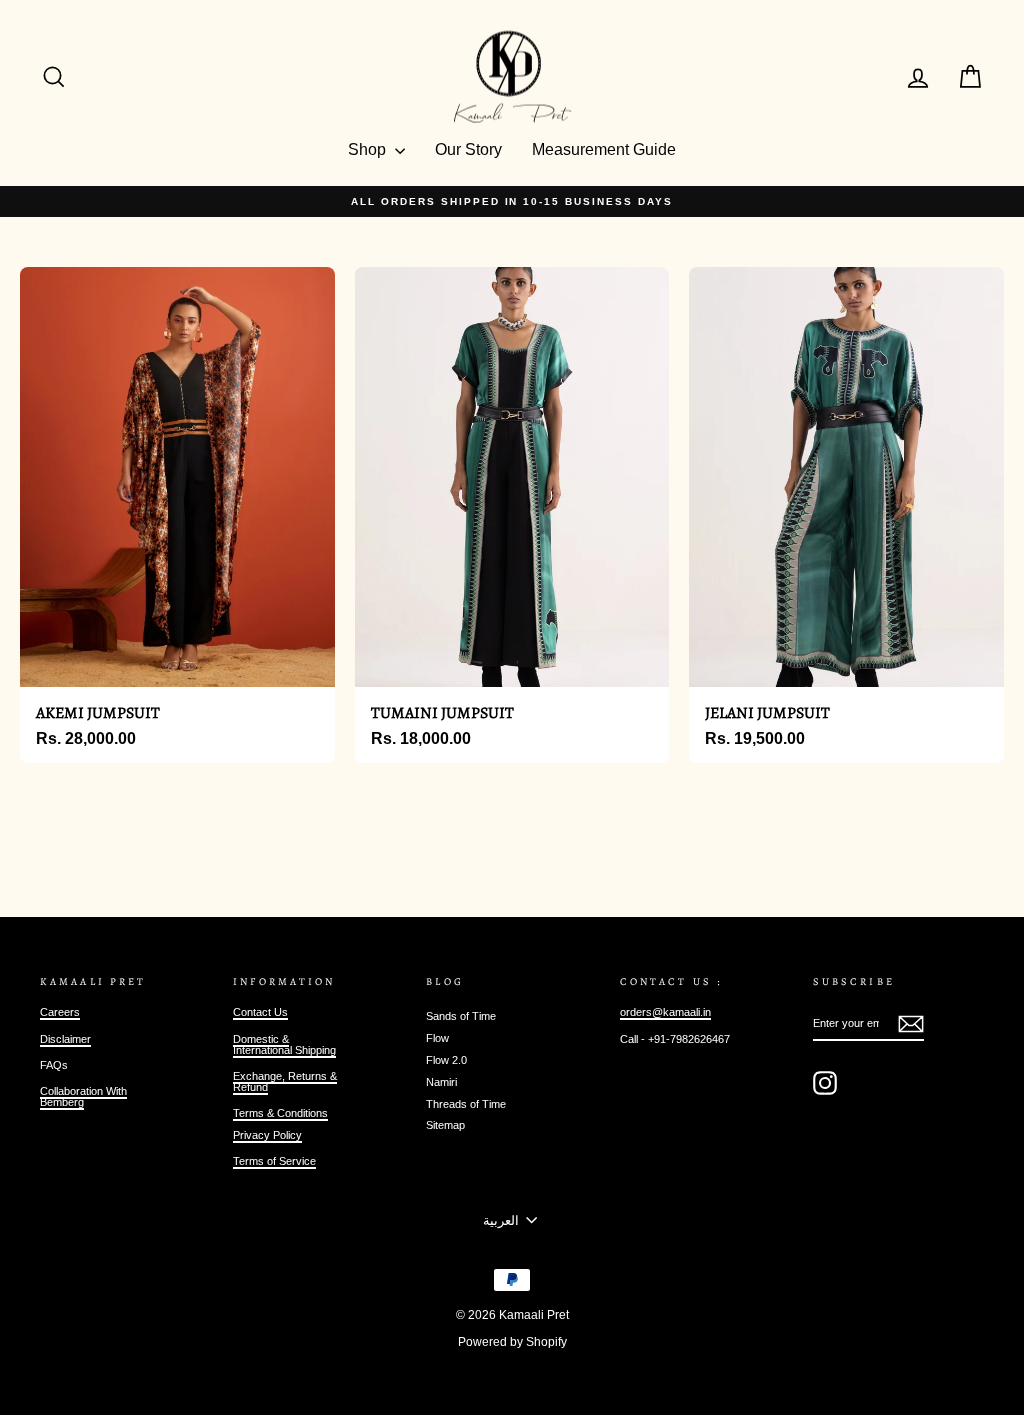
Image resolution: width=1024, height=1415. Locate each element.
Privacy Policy (267, 1135)
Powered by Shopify (512, 1342)
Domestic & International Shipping (284, 1044)
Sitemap (445, 1125)
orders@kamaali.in (665, 1012)
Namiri (441, 1082)
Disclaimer (65, 1039)
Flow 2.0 (446, 1060)
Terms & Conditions (280, 1113)
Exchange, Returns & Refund (285, 1081)
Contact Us (260, 1012)
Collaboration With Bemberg (83, 1096)
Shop (369, 149)
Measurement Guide (604, 149)
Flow (437, 1038)
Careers (60, 1012)
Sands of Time (461, 1016)
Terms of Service (274, 1161)
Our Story (468, 149)
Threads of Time (466, 1104)
